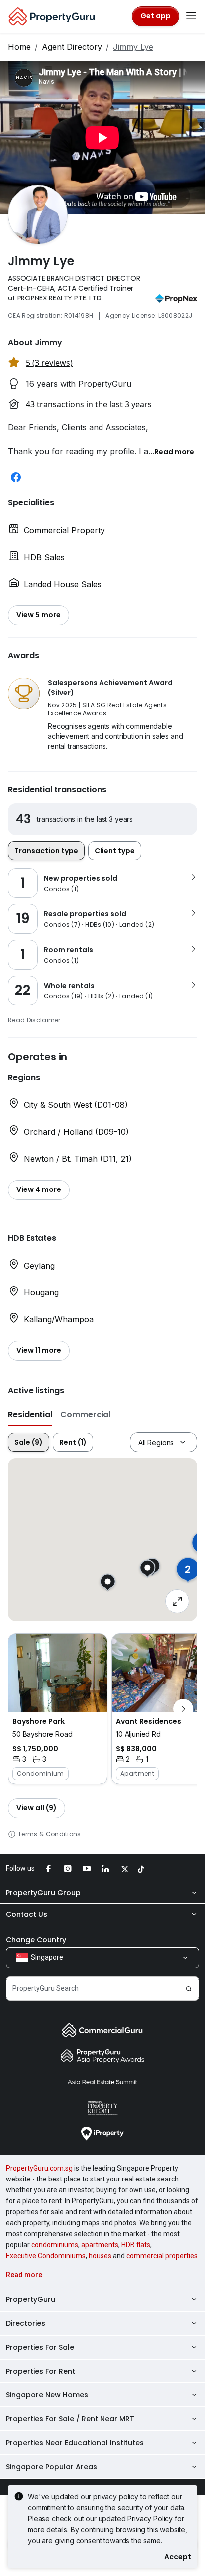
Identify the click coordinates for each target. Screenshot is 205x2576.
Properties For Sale (40, 2347)
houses (100, 2256)
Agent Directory (72, 47)
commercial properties (162, 2256)
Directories (26, 2323)
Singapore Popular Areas (51, 2467)
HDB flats (136, 2245)
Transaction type (46, 851)
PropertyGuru (31, 2299)
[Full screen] (177, 1601)
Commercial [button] (85, 1415)
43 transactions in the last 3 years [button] (89, 404)
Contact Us (27, 1914)
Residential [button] (30, 1415)
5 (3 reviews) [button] (49, 363)
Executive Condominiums (46, 2256)
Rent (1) (73, 1442)
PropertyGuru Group (43, 1893)
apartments (100, 2245)
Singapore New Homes (47, 2395)
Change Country (36, 1940)
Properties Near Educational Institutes (75, 2443)
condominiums (55, 2245)
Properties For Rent (41, 2371)
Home (19, 47)
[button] (174, 451)
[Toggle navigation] (191, 16)
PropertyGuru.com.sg (39, 2168)
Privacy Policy (150, 2519)
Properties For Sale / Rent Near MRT (70, 2419)
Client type (115, 851)
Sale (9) (29, 1442)
